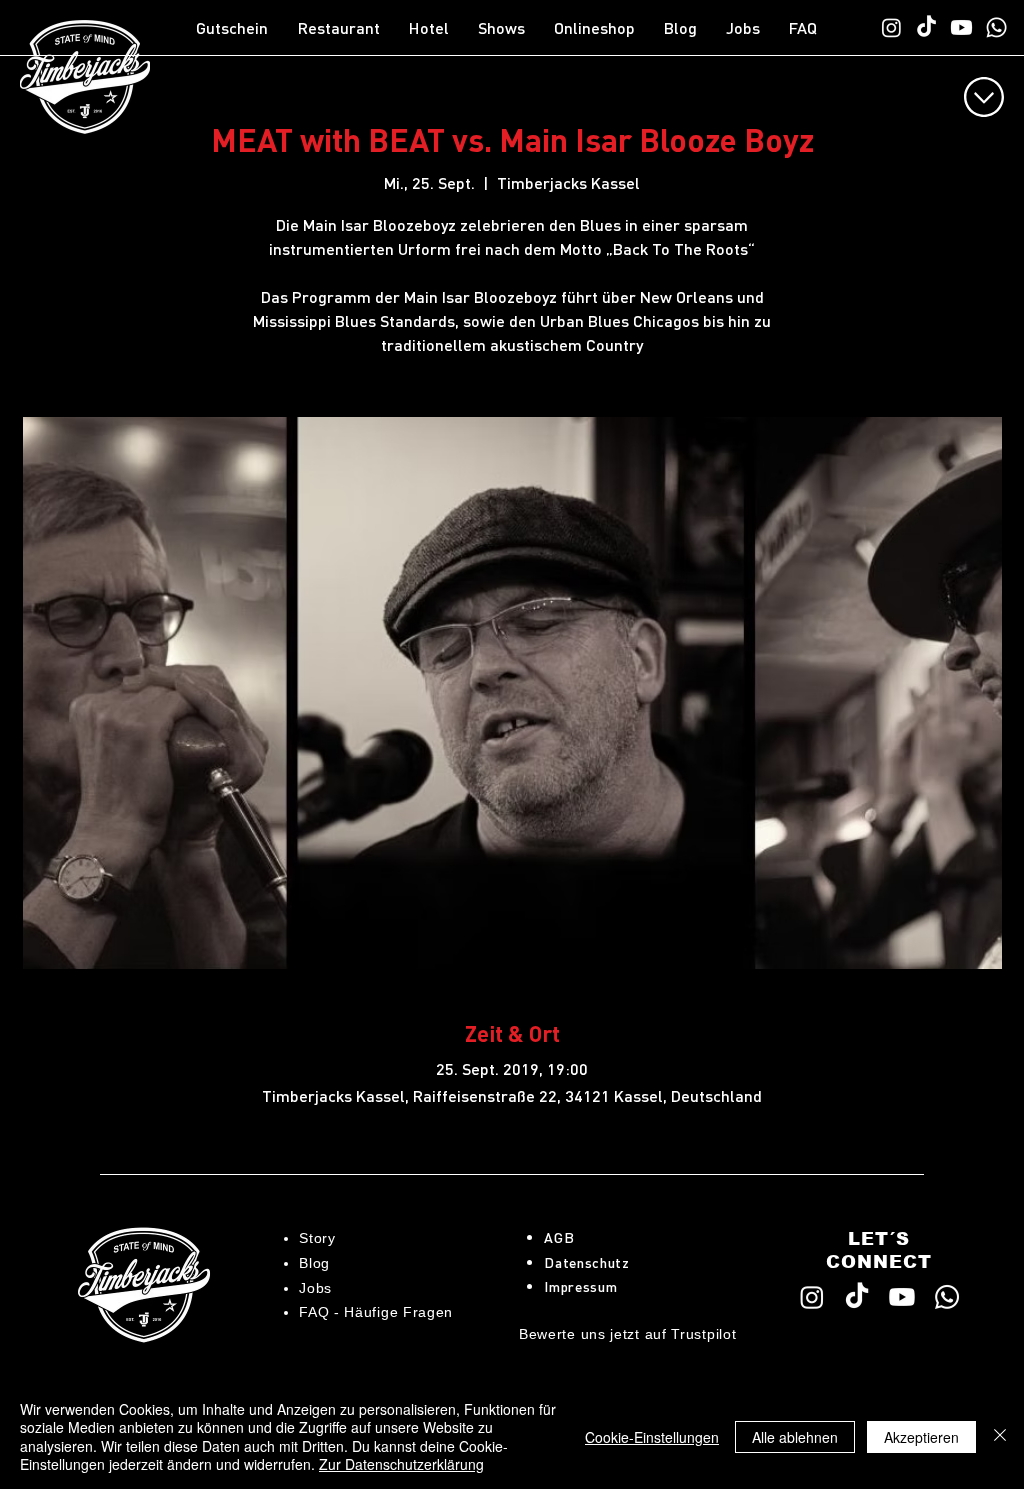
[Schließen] (1000, 1436)
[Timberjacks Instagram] (891, 27)
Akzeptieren (921, 1437)
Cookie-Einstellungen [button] (652, 1437)
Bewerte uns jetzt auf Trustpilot (627, 1334)
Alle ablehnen (795, 1437)
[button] (343, 28)
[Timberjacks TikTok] (926, 27)
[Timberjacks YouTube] (961, 27)
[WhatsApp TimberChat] (996, 27)
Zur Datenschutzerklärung (401, 1464)
